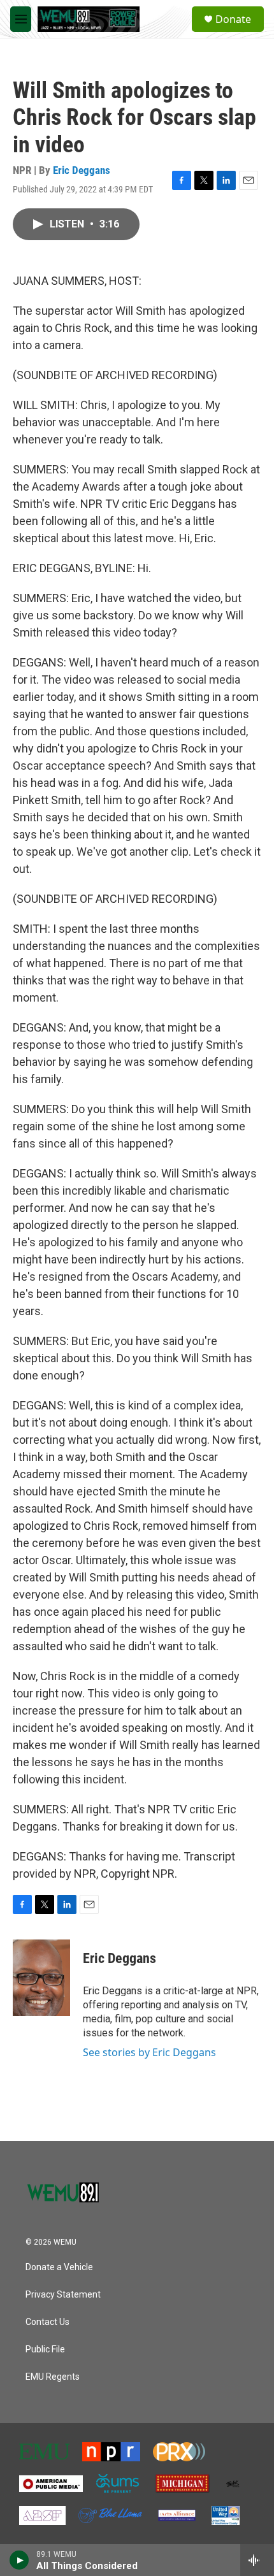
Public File (45, 2349)
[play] (19, 2560)
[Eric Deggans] (41, 1978)
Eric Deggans (82, 170)
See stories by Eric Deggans (149, 2052)
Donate (233, 19)
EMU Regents (53, 2377)
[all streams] (257, 2560)
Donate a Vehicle (59, 2267)
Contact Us (47, 2322)
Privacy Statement (63, 2295)
